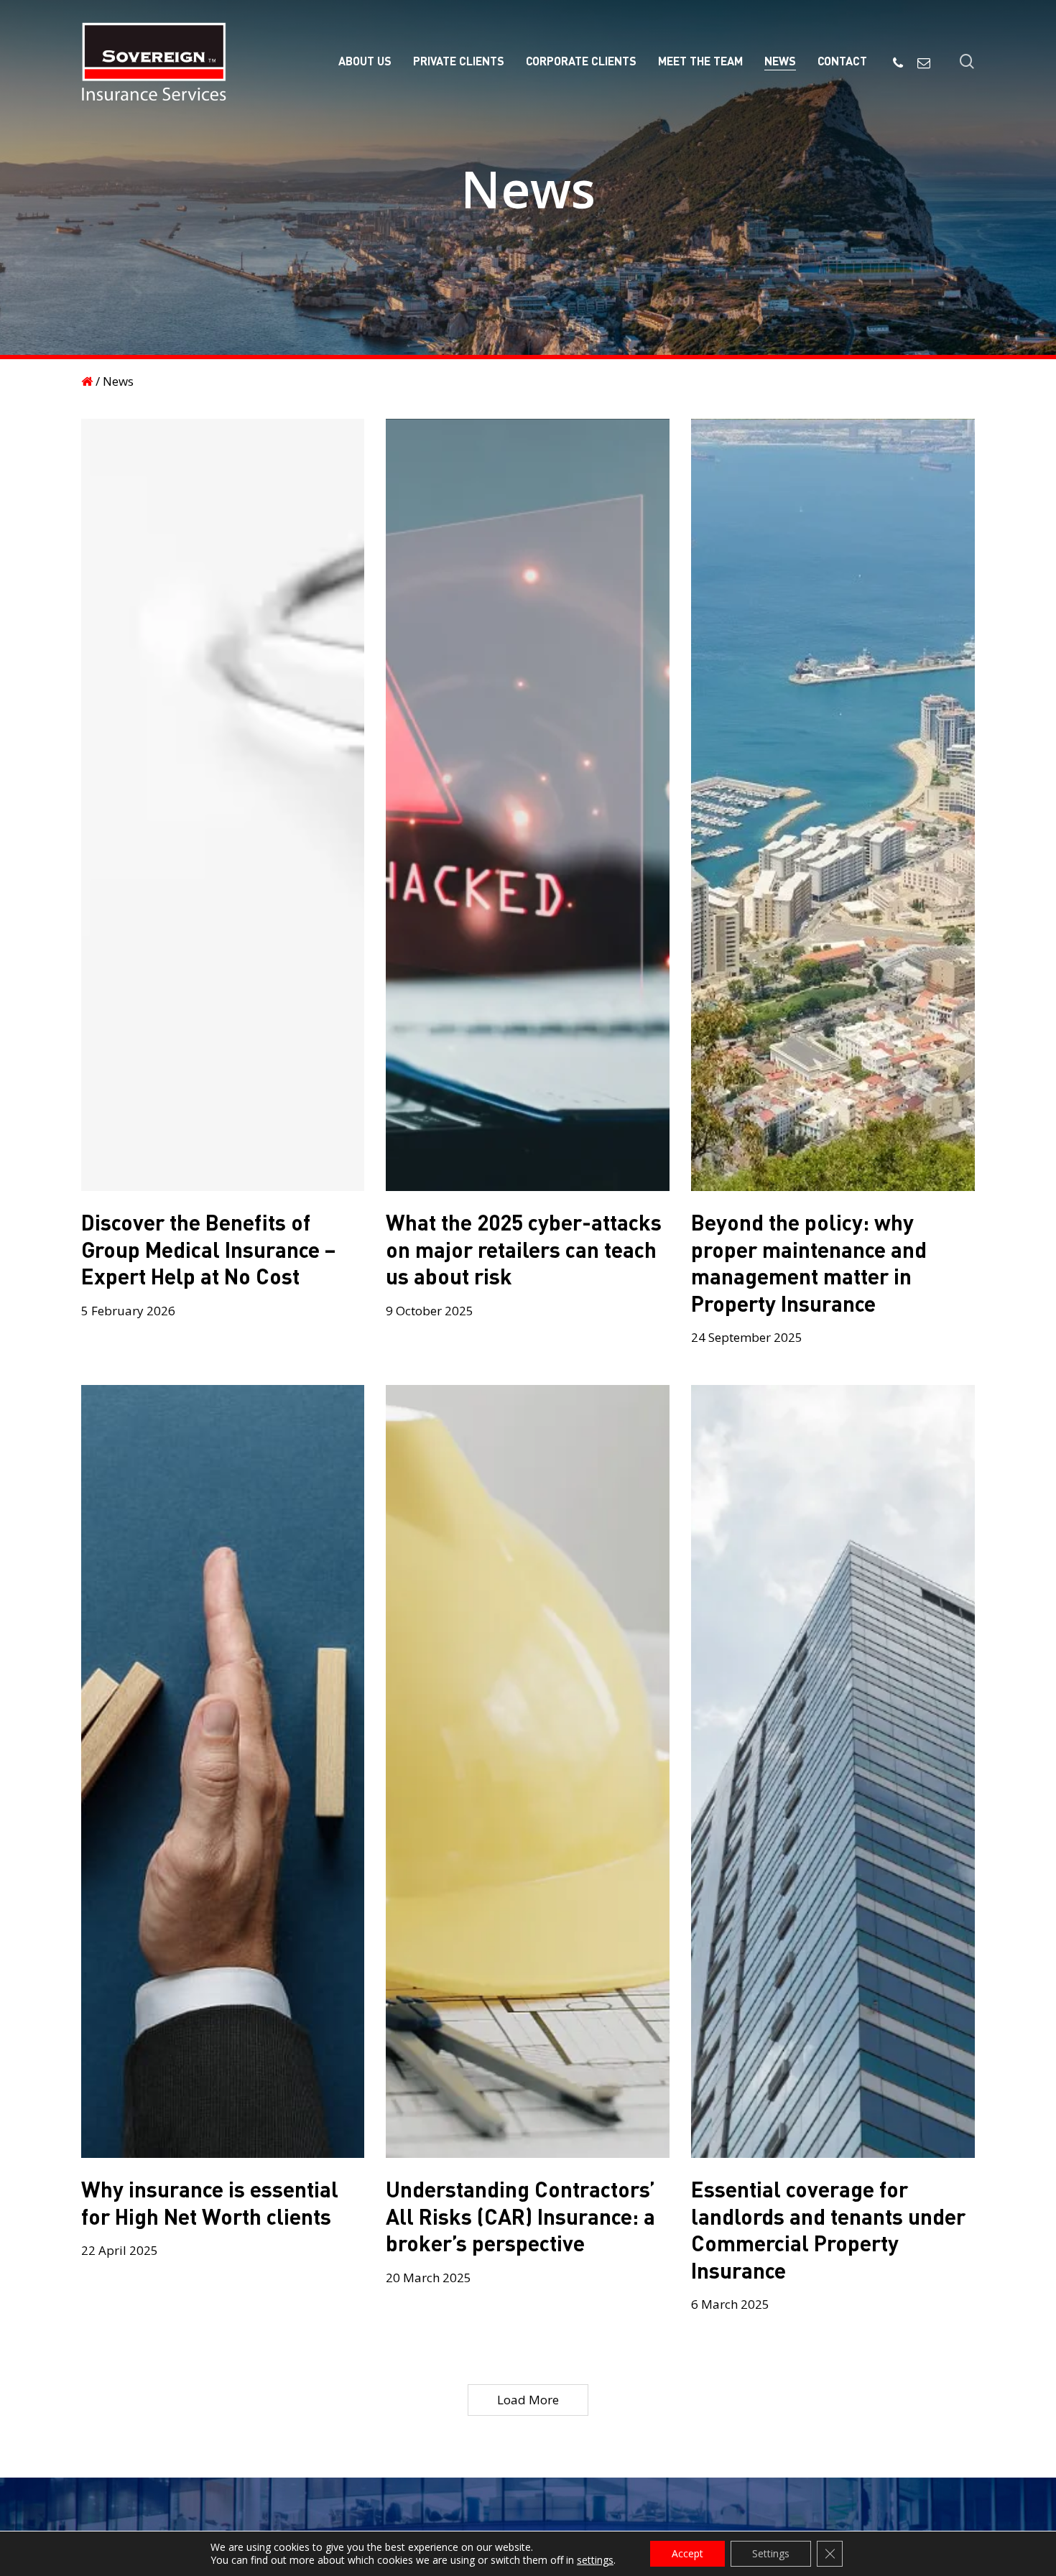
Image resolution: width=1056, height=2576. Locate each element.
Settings (771, 2553)
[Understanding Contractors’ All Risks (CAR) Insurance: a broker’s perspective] (528, 1771)
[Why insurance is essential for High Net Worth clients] (223, 1771)
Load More (528, 2400)
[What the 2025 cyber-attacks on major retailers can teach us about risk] (528, 805)
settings (595, 2560)
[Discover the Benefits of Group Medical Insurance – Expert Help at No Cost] (223, 805)
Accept (687, 2553)
